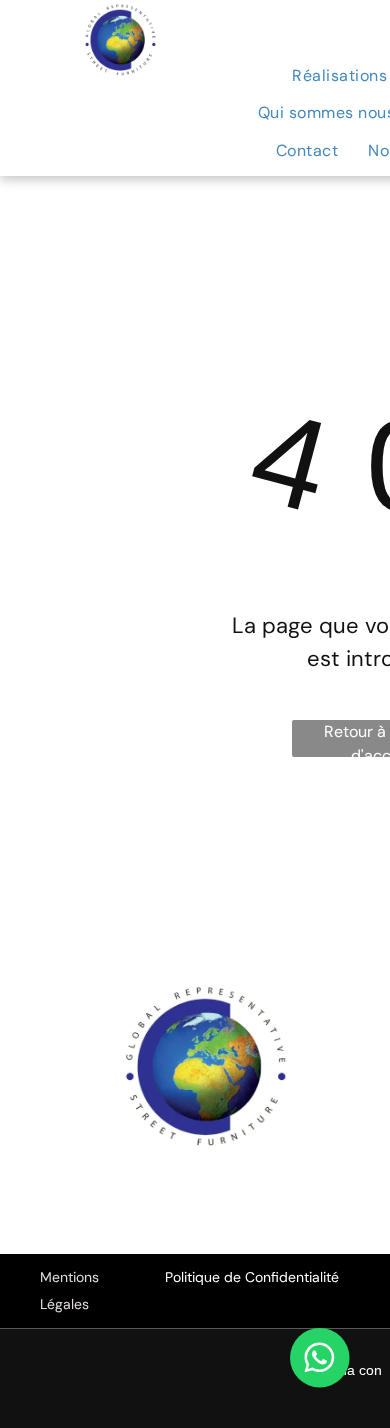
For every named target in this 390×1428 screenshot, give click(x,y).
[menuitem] (307, 150)
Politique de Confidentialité (252, 1277)
